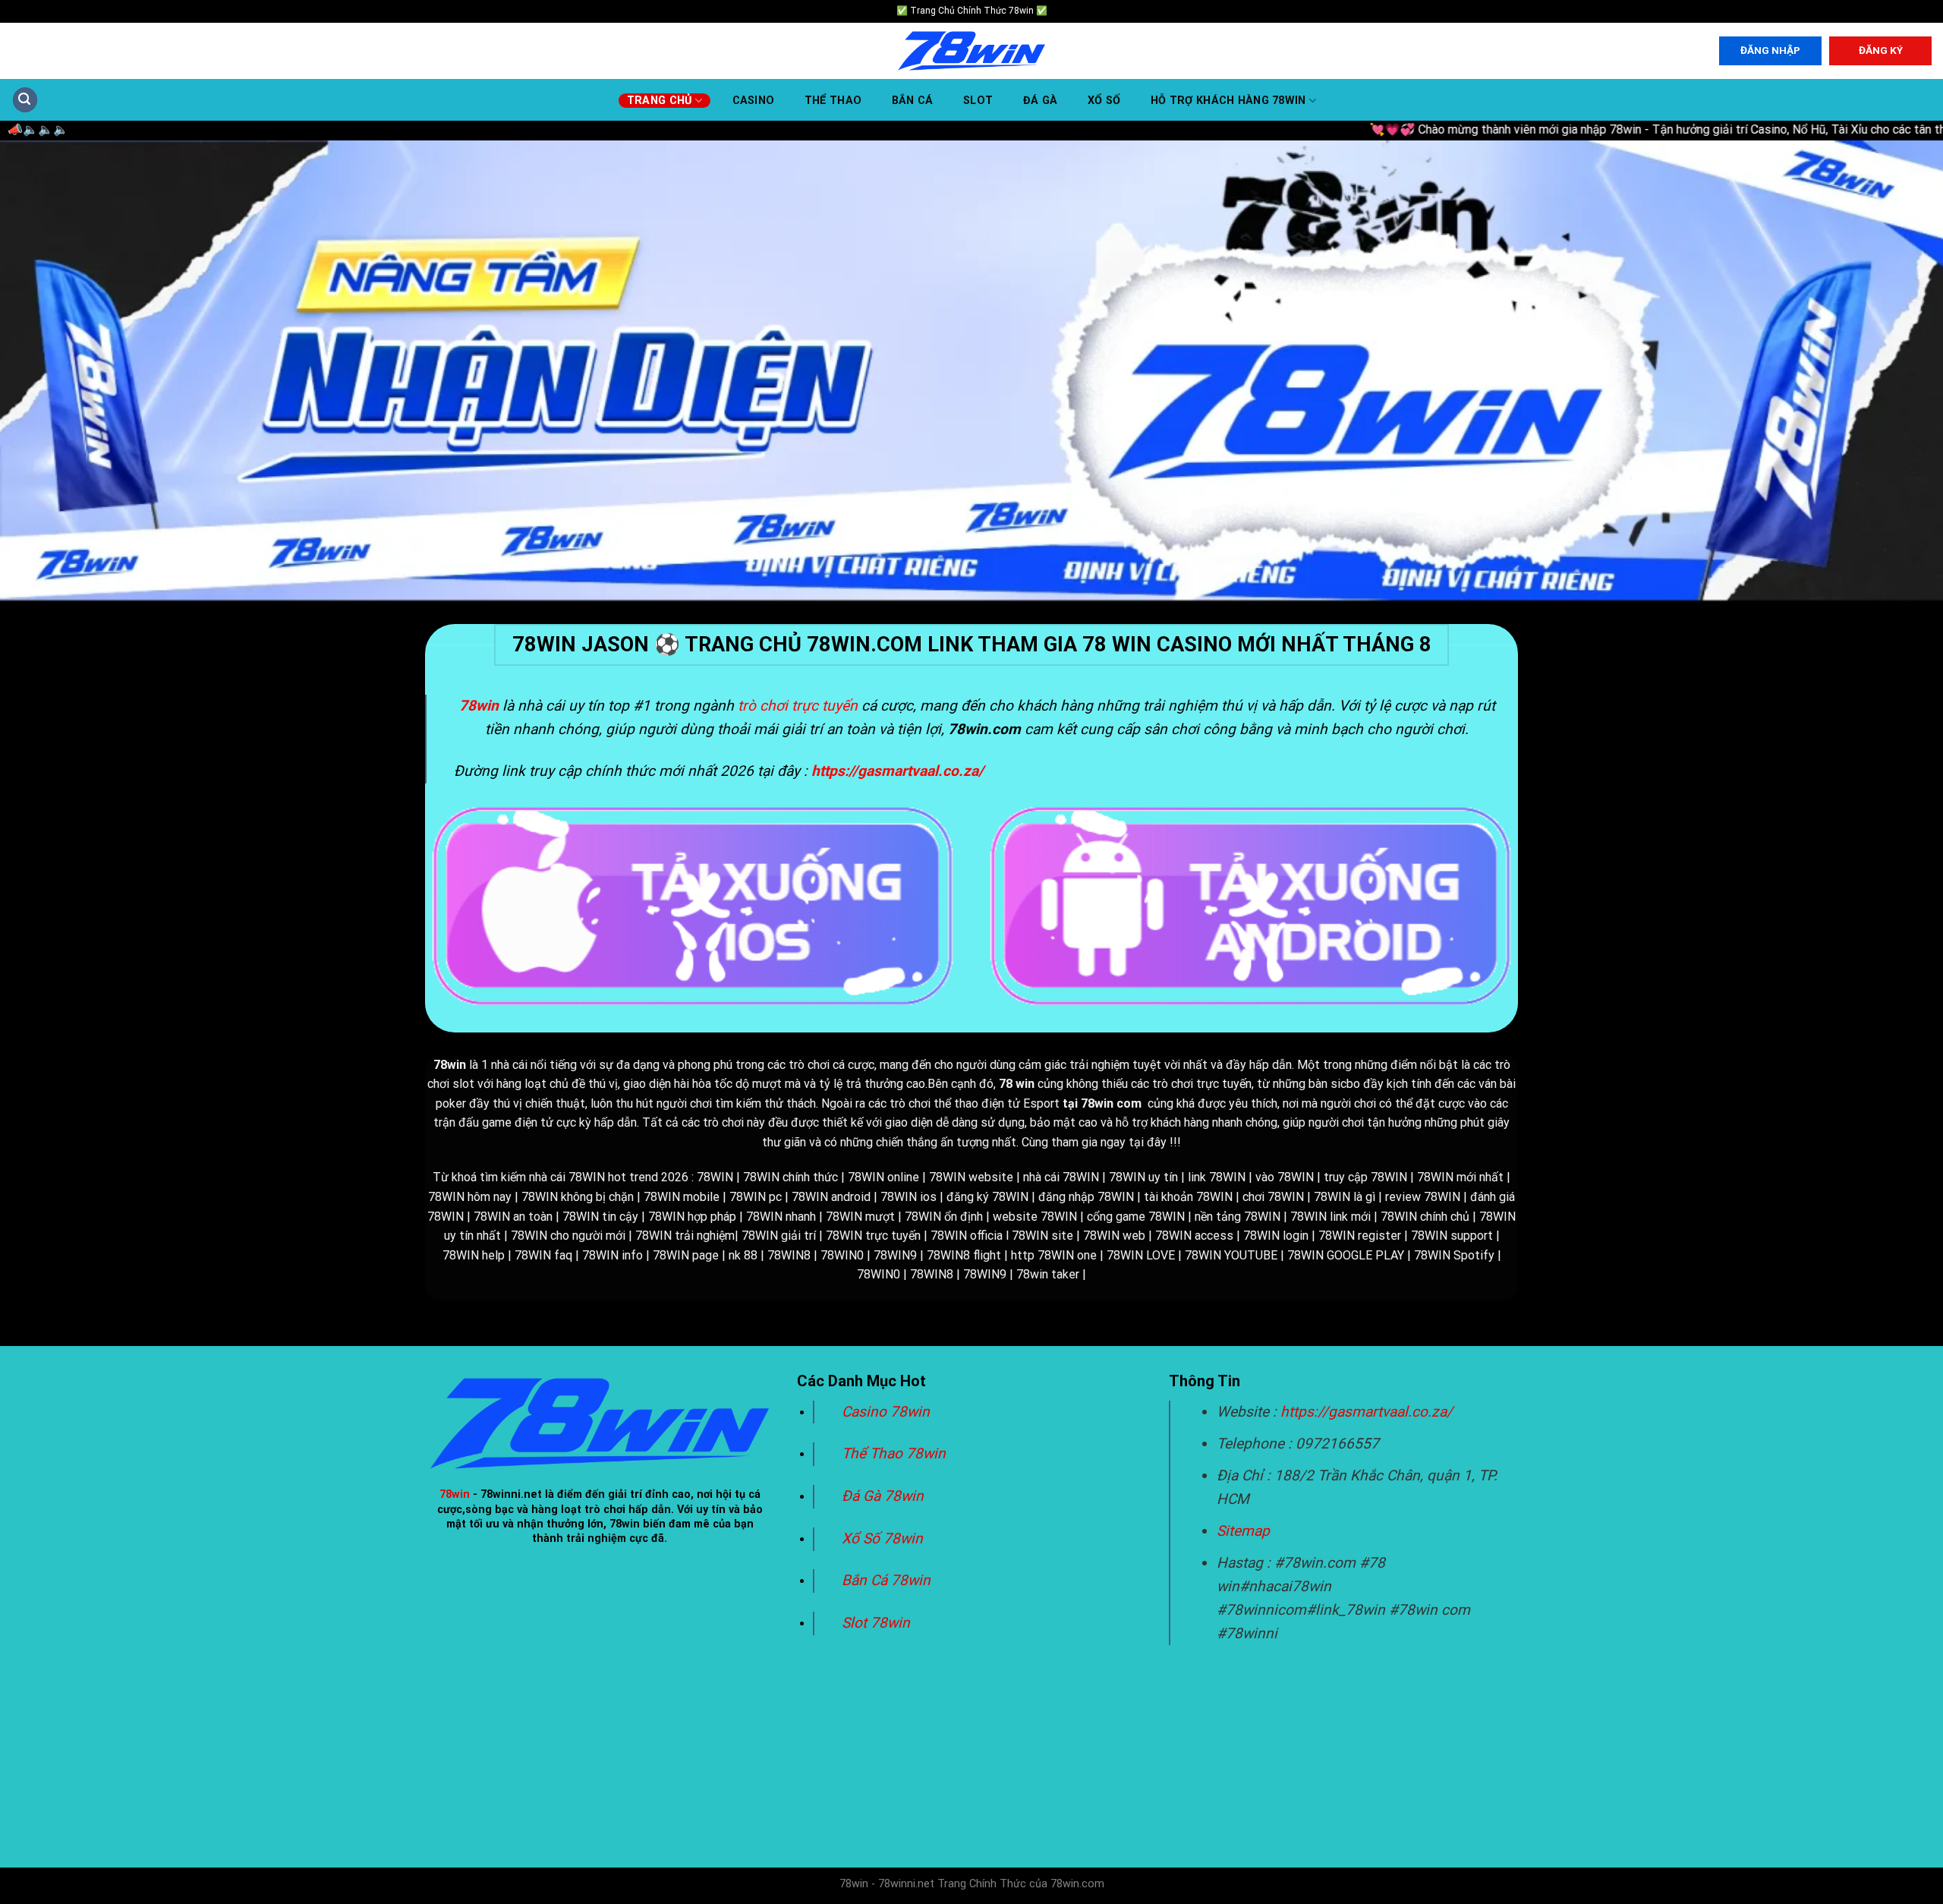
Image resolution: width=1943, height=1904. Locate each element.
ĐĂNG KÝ (1881, 50)
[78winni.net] (971, 51)
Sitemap (1243, 1531)
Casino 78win (888, 1412)
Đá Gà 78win (883, 1496)
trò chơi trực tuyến (798, 706)
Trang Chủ (660, 101)
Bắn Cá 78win (886, 1580)
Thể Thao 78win (894, 1453)
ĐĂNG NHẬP (1770, 50)
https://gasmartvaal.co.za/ (1367, 1412)
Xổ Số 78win (882, 1538)
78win (455, 1494)
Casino (754, 101)
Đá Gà (1040, 101)
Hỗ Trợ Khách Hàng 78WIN (1228, 101)
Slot (978, 101)
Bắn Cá (913, 101)
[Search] (25, 100)
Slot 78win (876, 1623)
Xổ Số (1104, 101)
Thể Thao (833, 101)
